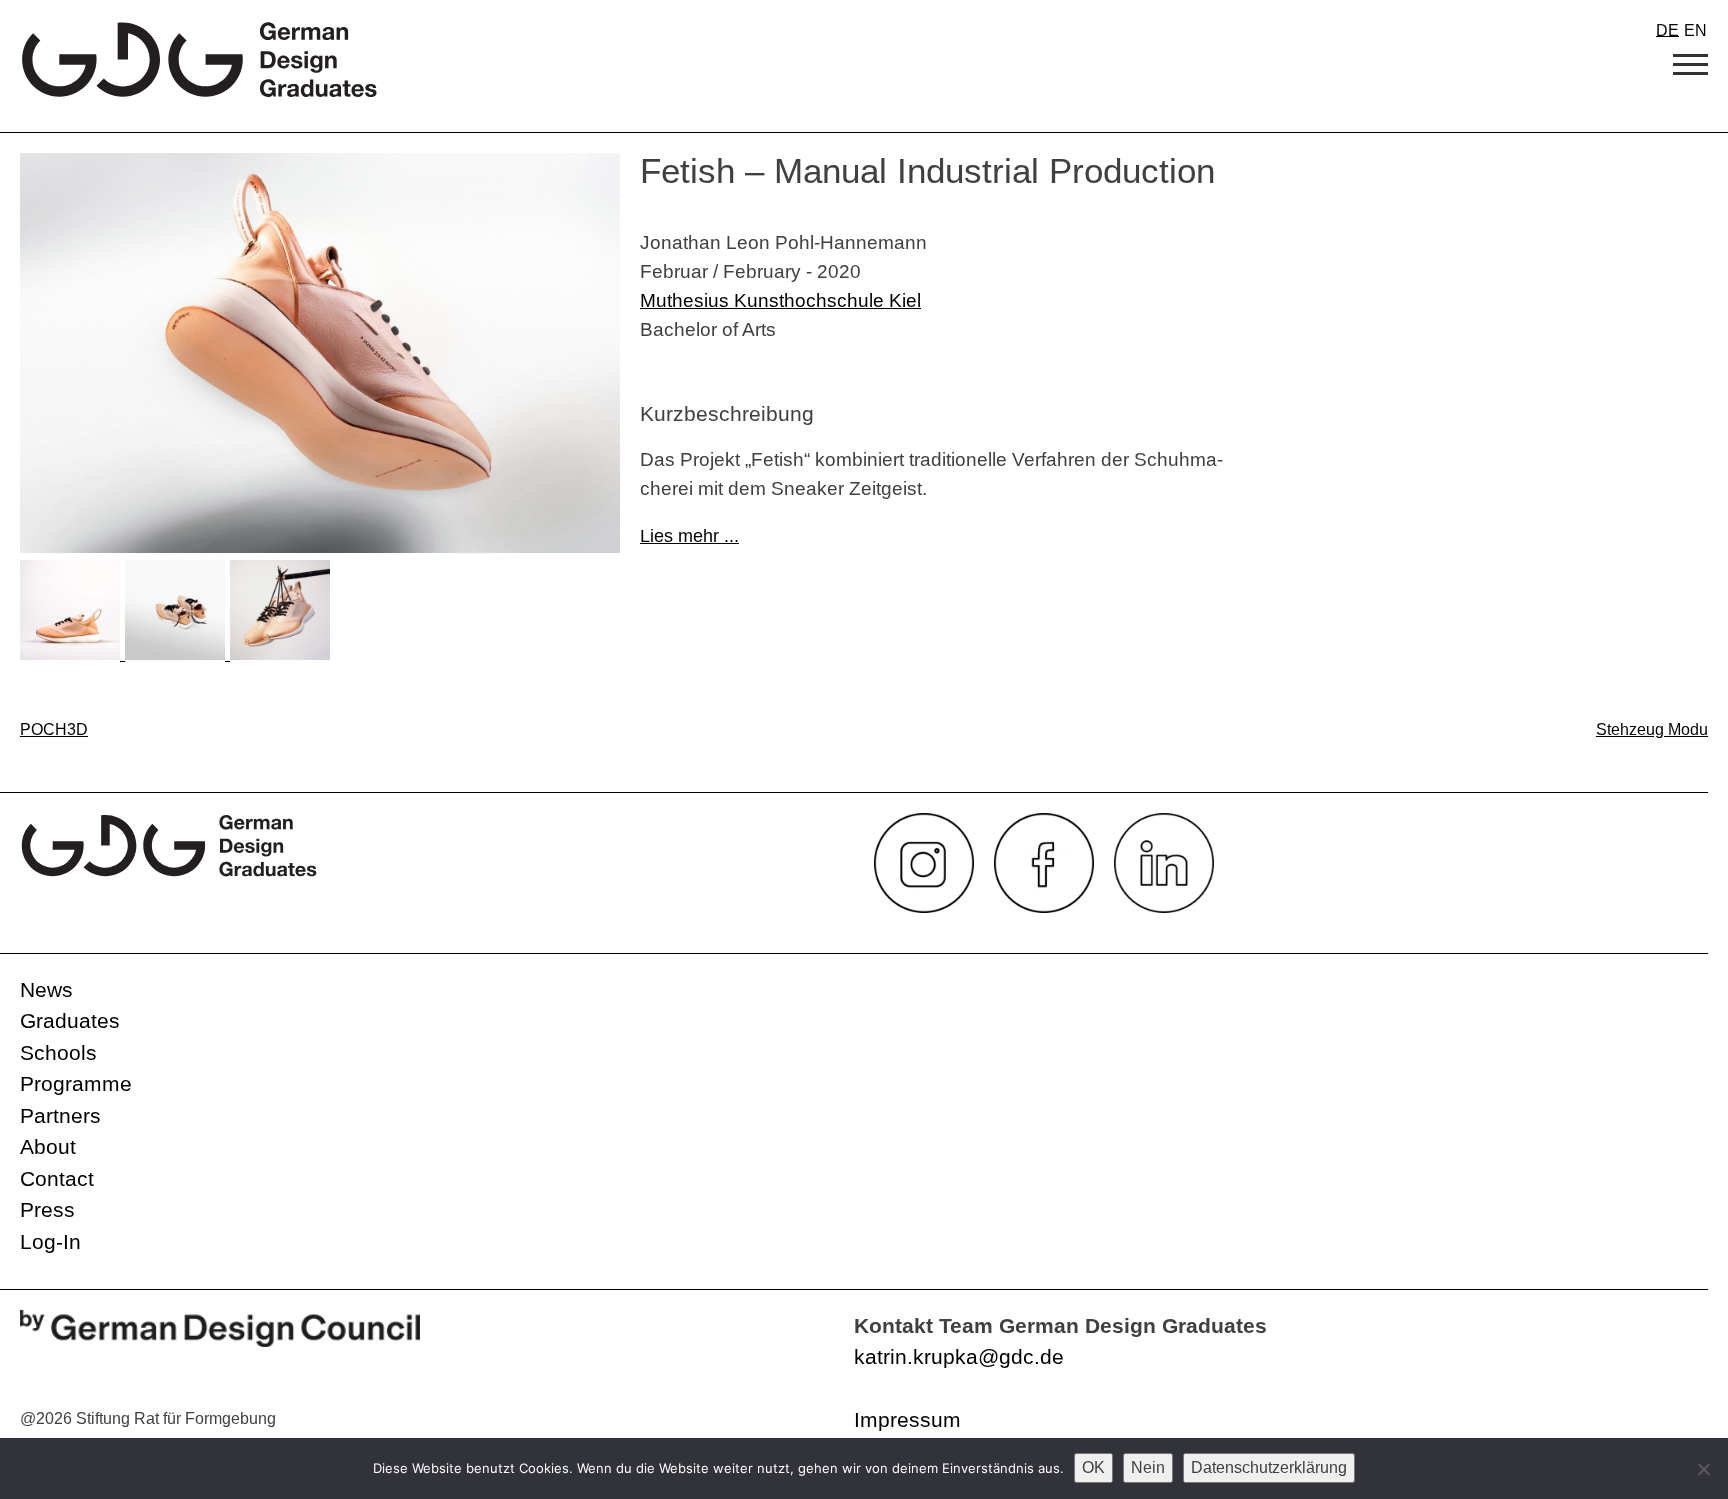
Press (47, 1209)
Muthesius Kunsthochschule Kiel (780, 300)
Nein (1148, 1467)
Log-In (50, 1241)
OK (1093, 1467)
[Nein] (1703, 1469)
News (46, 989)
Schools (58, 1052)
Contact (57, 1178)
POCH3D (54, 729)
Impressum (907, 1419)
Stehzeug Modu (1652, 729)
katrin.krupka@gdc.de (959, 1356)
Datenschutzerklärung (1269, 1467)
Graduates (70, 1020)
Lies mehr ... (689, 536)
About (48, 1146)
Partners (60, 1115)
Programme (76, 1083)
